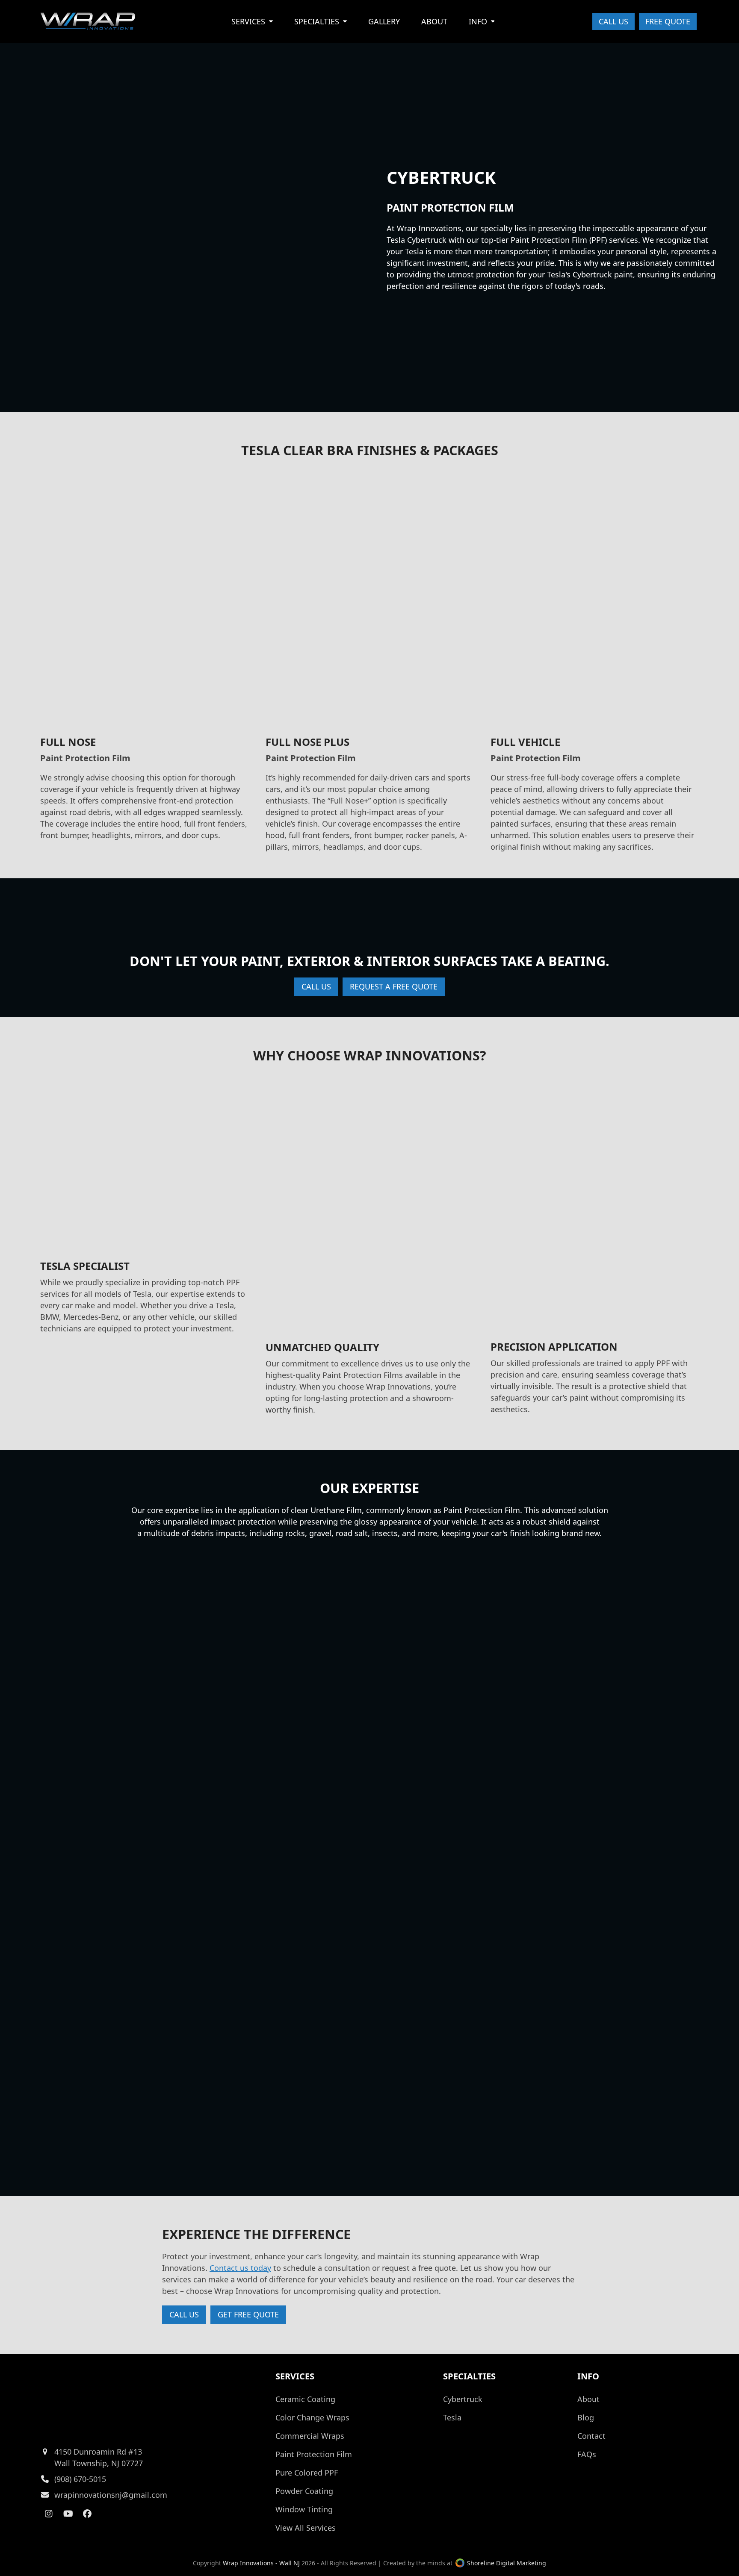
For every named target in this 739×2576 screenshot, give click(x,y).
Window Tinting (304, 2509)
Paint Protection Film (314, 2454)
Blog (586, 2417)
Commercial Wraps (310, 2436)
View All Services (306, 2528)
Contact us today (240, 2268)
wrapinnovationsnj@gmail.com (111, 2495)
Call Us (613, 21)
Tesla (452, 2417)
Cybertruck (463, 2399)
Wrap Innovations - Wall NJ (261, 2563)
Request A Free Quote (394, 986)
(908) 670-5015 (80, 2479)
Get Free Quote (248, 2314)
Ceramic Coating (305, 2399)
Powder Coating (304, 2491)
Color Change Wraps (312, 2417)
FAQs (587, 2454)
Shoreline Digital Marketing (506, 2563)
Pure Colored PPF (307, 2473)
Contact (591, 2436)
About (588, 2399)
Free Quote (668, 21)
